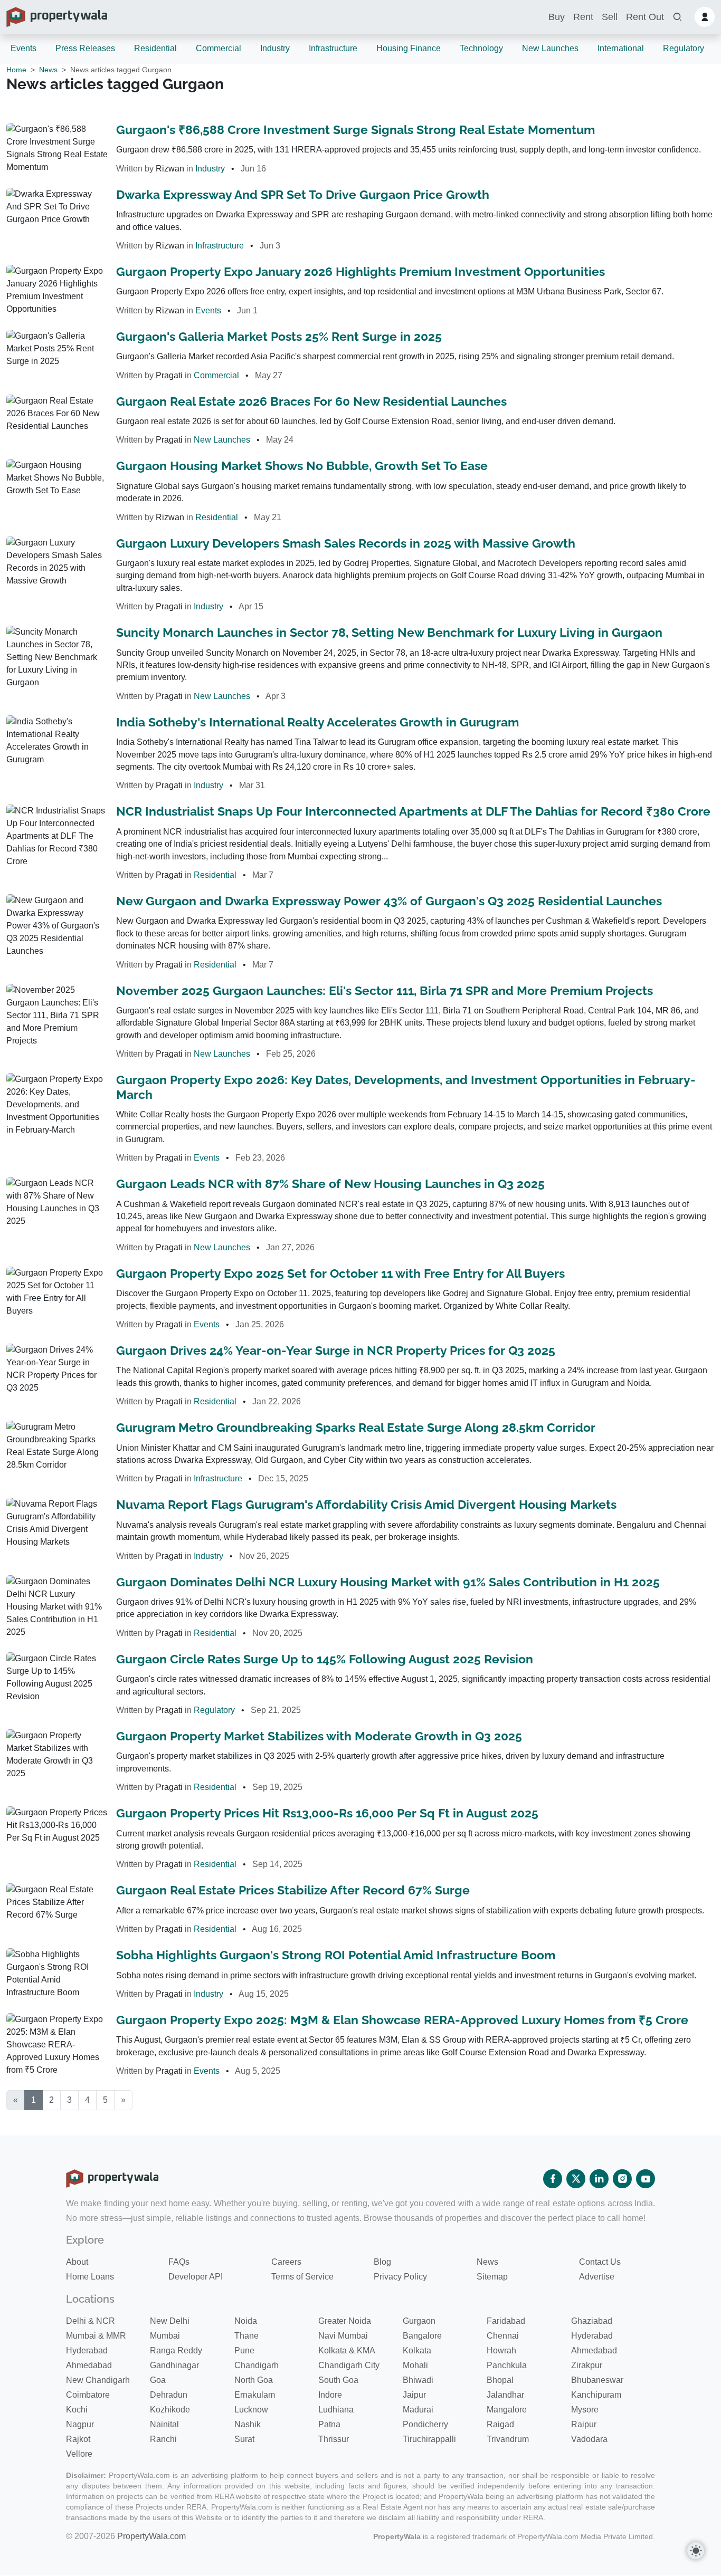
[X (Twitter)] (576, 2179)
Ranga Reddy (176, 2350)
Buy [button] (557, 17)
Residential (155, 48)
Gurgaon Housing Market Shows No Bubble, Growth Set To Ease (302, 466)
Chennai (503, 2336)
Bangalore (422, 2336)
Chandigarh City (349, 2365)
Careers (286, 2262)
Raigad (500, 2424)
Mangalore (507, 2410)
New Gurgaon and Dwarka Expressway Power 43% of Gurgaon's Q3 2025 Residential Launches (389, 901)
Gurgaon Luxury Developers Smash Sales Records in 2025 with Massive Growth (346, 543)
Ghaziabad (592, 2321)
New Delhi (170, 2321)
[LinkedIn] (599, 2179)
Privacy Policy (400, 2277)
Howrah (501, 2350)
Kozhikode (170, 2410)
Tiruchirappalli (429, 2439)
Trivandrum (508, 2439)
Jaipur (414, 2395)
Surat (244, 2439)
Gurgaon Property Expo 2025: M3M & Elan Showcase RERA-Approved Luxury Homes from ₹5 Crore (402, 2020)
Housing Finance (409, 48)
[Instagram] (622, 2179)
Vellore (79, 2454)
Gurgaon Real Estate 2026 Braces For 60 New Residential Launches (311, 401)
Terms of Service (302, 2277)
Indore (330, 2395)
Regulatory (684, 48)
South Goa (338, 2380)
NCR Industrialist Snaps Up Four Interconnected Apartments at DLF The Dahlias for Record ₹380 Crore (413, 811)
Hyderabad (592, 2336)
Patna (329, 2424)
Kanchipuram (596, 2395)
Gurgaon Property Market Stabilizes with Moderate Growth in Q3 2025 (319, 1736)
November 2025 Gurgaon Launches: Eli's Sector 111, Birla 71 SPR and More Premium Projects (385, 991)
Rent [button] (583, 17)
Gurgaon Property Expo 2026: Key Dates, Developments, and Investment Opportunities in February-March (406, 1087)
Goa (158, 2380)
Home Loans (90, 2277)
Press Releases (85, 48)
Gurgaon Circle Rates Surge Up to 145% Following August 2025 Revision (325, 1659)
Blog (382, 2262)
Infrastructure (333, 48)
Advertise (597, 2277)
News (48, 70)
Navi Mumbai (343, 2336)
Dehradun (169, 2395)
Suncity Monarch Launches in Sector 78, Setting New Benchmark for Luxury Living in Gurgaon (389, 633)
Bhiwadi (418, 2380)
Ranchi (163, 2439)
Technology (481, 48)
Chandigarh (257, 2365)
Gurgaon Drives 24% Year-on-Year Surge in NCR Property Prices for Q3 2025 (336, 1351)
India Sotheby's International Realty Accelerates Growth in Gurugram (317, 722)
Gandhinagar (174, 2365)
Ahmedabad (594, 2350)
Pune (244, 2350)
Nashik (248, 2424)
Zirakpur (587, 2365)
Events (23, 48)
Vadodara (589, 2439)
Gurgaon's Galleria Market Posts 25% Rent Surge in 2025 (279, 337)
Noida (246, 2321)
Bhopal (500, 2380)
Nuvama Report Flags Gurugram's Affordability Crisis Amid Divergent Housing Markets (366, 1505)
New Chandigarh (98, 2380)
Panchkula (507, 2365)
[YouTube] (646, 2179)
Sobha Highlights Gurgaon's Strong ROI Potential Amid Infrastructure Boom (336, 1955)
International (621, 48)
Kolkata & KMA (347, 2350)
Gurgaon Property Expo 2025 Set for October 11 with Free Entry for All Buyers (340, 1273)
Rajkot (78, 2439)
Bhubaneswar (597, 2380)
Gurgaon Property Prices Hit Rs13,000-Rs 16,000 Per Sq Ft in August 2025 (327, 1813)
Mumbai (165, 2336)
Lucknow (251, 2410)
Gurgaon (419, 2321)
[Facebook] (553, 2179)
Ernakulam (255, 2395)
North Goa (254, 2380)
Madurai (418, 2410)
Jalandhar (505, 2395)
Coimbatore (88, 2395)
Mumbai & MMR (96, 2336)
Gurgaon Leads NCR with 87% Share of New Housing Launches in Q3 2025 (330, 1184)
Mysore (585, 2410)
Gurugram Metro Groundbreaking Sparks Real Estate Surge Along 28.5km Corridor (356, 1428)
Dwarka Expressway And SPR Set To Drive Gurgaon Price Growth (303, 195)
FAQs (179, 2262)
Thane (246, 2336)
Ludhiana (336, 2410)
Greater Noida (345, 2321)
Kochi (77, 2410)
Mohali (415, 2365)
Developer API (196, 2277)
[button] (677, 17)
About (77, 2262)
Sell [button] (610, 17)
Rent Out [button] (645, 17)
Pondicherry (425, 2424)
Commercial (219, 48)
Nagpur (80, 2424)
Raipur (584, 2424)
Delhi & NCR (91, 2321)
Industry (275, 48)
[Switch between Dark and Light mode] (696, 2551)
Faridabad (506, 2321)
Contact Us (600, 2262)
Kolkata (417, 2350)
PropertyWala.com (151, 2536)
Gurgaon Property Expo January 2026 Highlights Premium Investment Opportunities (360, 272)
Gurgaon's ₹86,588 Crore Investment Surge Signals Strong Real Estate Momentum (355, 130)
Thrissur (334, 2439)
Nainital (164, 2424)
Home (16, 70)
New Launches (550, 48)
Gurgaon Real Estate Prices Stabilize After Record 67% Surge (293, 1890)
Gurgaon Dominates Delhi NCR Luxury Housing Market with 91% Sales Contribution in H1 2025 (388, 1582)
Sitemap (492, 2277)
